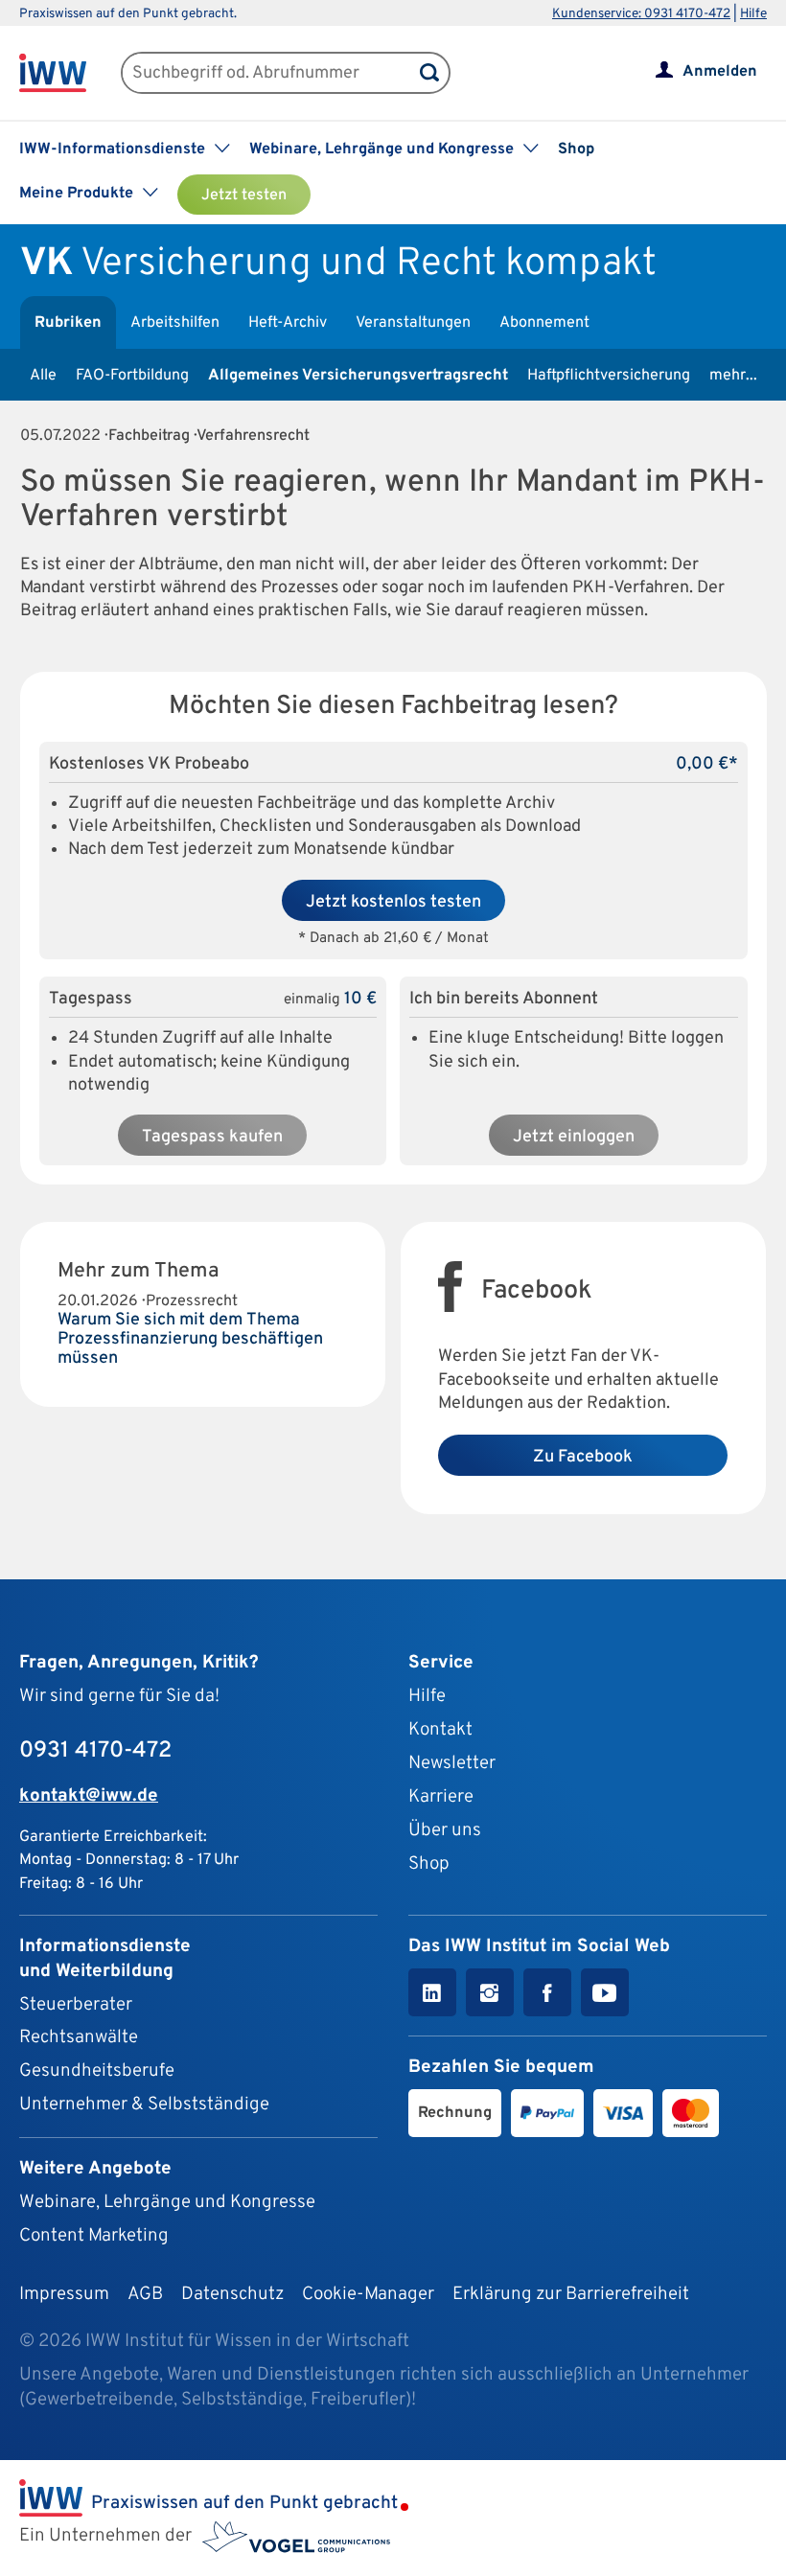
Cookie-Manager (368, 2294)
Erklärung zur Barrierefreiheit (571, 2294)
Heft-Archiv (288, 323)
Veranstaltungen (413, 323)
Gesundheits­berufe (97, 2071)
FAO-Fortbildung (132, 376)
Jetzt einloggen (574, 1137)
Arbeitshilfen (175, 323)
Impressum (64, 2294)
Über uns (445, 1830)
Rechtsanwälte (79, 2037)
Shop (576, 149)
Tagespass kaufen (212, 1137)
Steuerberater (76, 2005)
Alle (43, 376)
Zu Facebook (583, 1457)
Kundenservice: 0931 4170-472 (641, 14)
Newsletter (452, 1763)
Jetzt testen (244, 195)
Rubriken (68, 323)
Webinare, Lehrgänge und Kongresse (167, 2202)
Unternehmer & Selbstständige (144, 2104)
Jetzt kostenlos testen (393, 902)
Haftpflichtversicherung (609, 376)
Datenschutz (232, 2294)
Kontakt (440, 1730)
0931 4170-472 (95, 1751)
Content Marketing (94, 2236)
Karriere (441, 1797)
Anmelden (720, 72)
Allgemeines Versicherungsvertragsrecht (358, 376)
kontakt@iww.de (89, 1796)
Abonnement (544, 323)
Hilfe (753, 14)
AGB (145, 2294)
